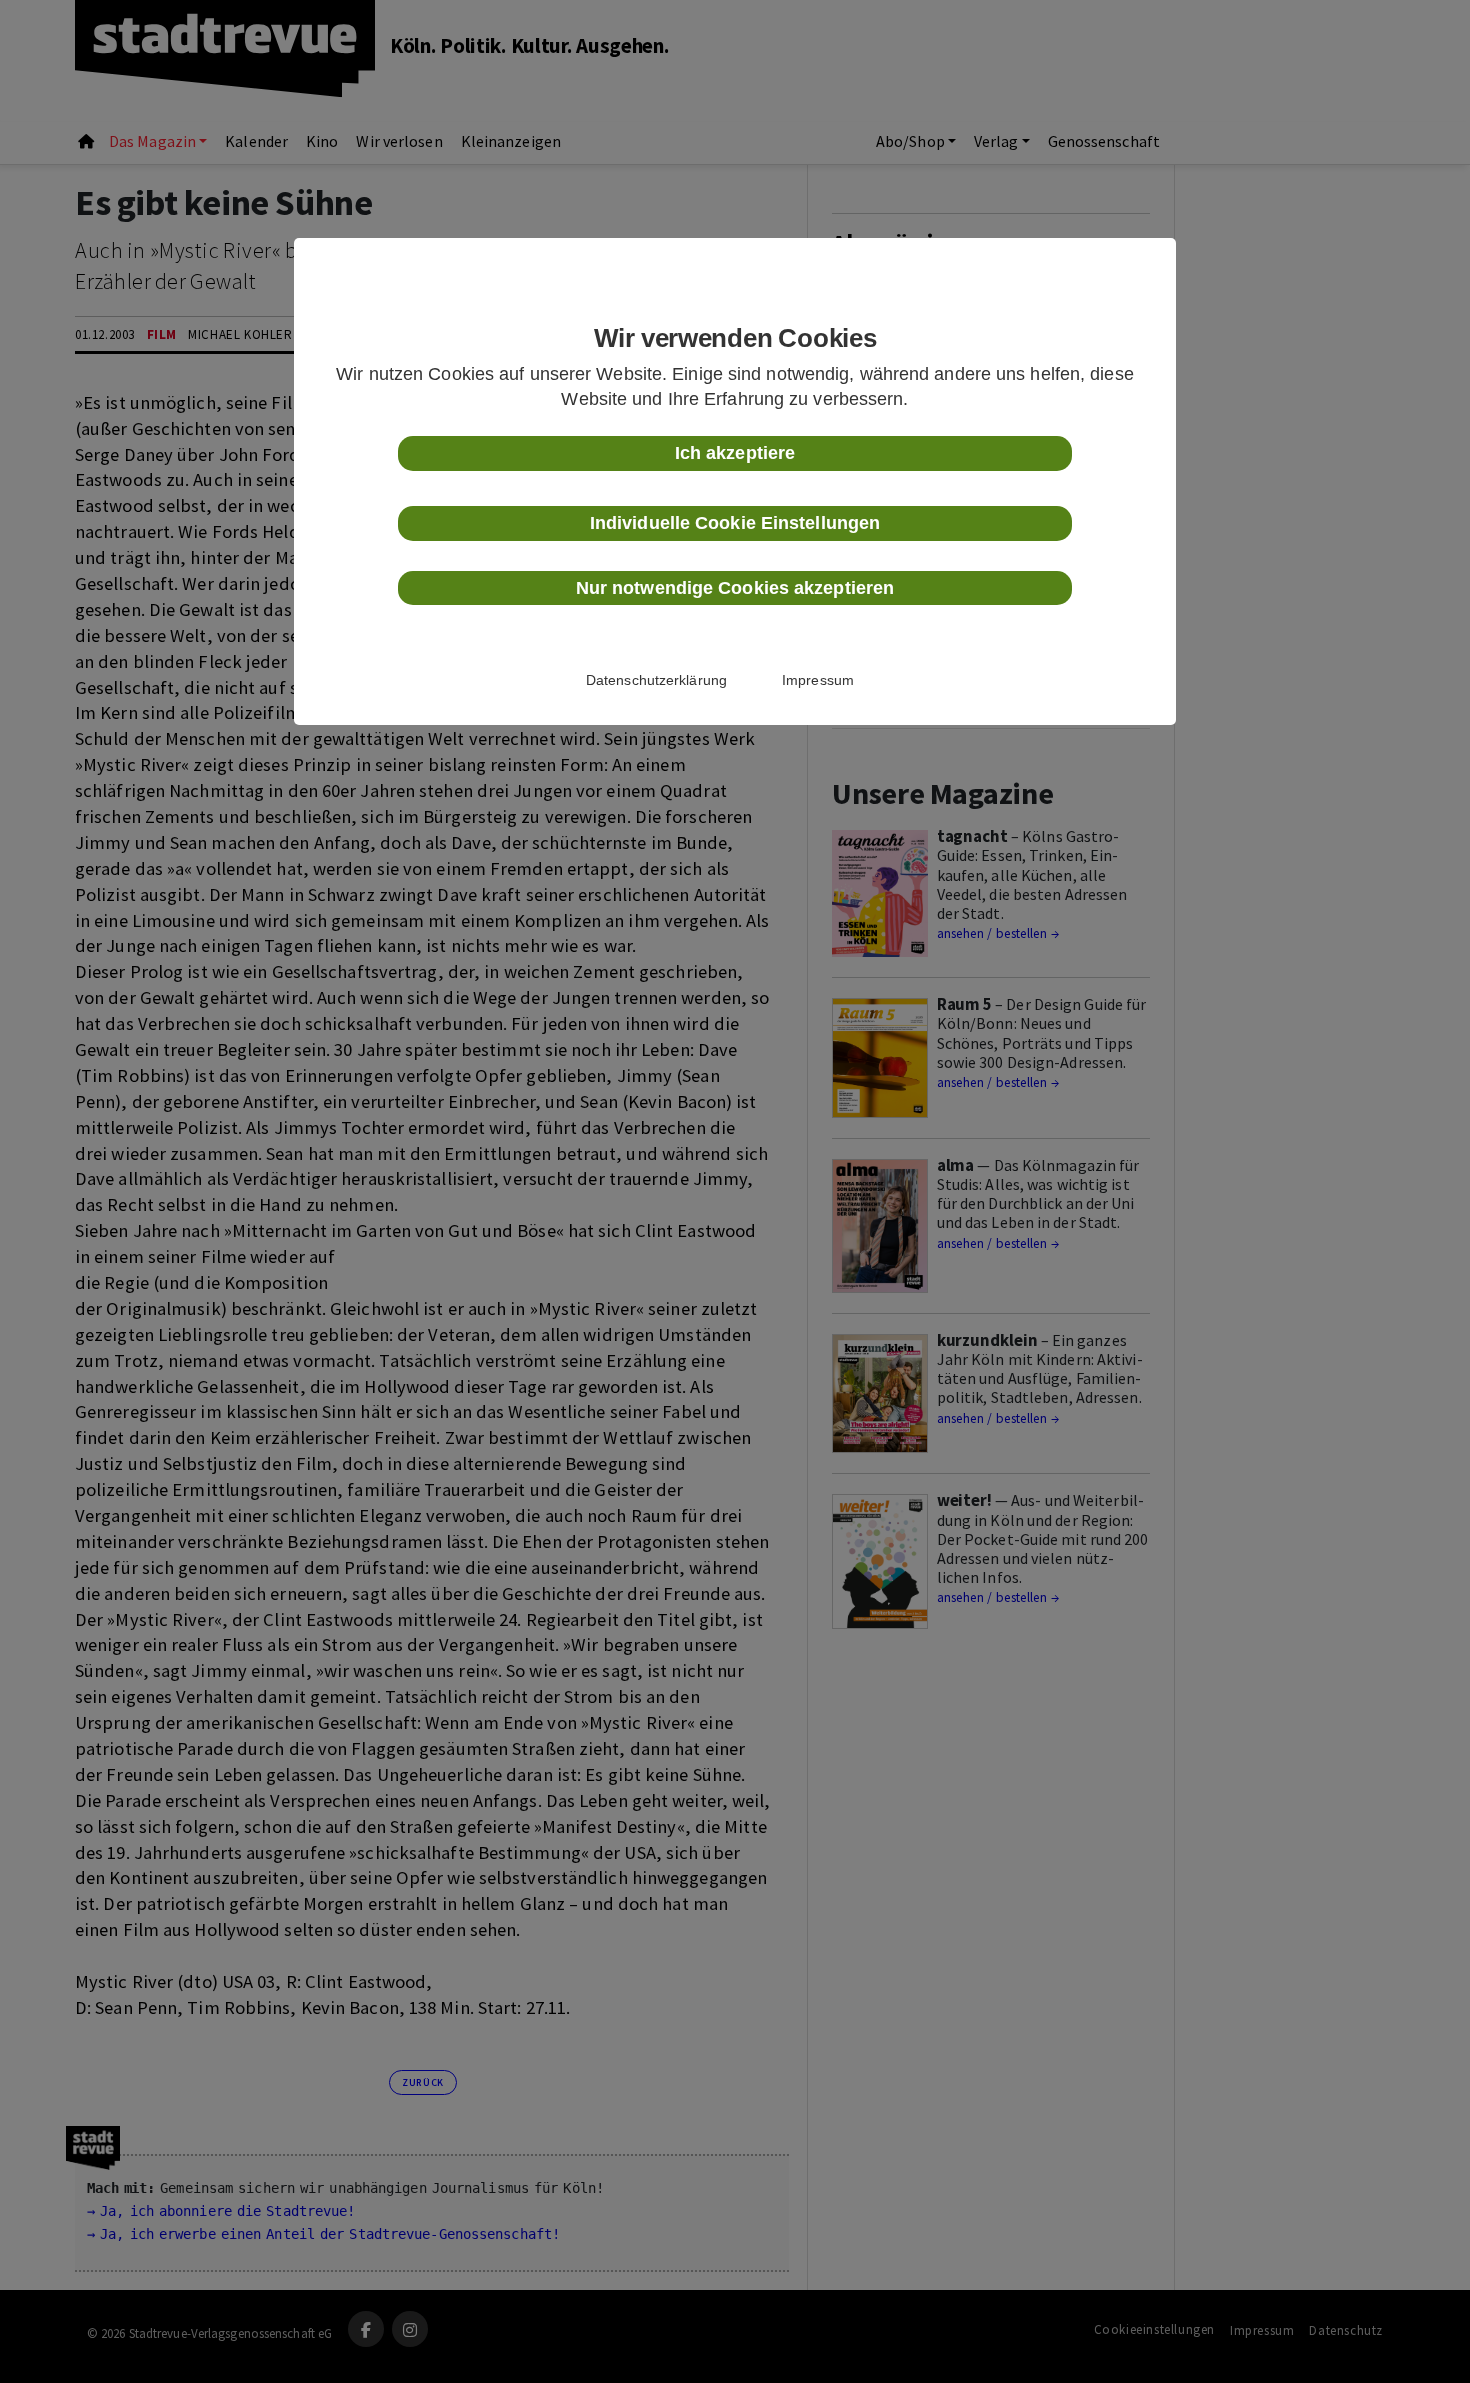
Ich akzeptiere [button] (735, 453)
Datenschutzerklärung (656, 680)
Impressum (818, 680)
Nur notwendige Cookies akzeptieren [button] (735, 588)
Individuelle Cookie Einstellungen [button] (735, 523)
